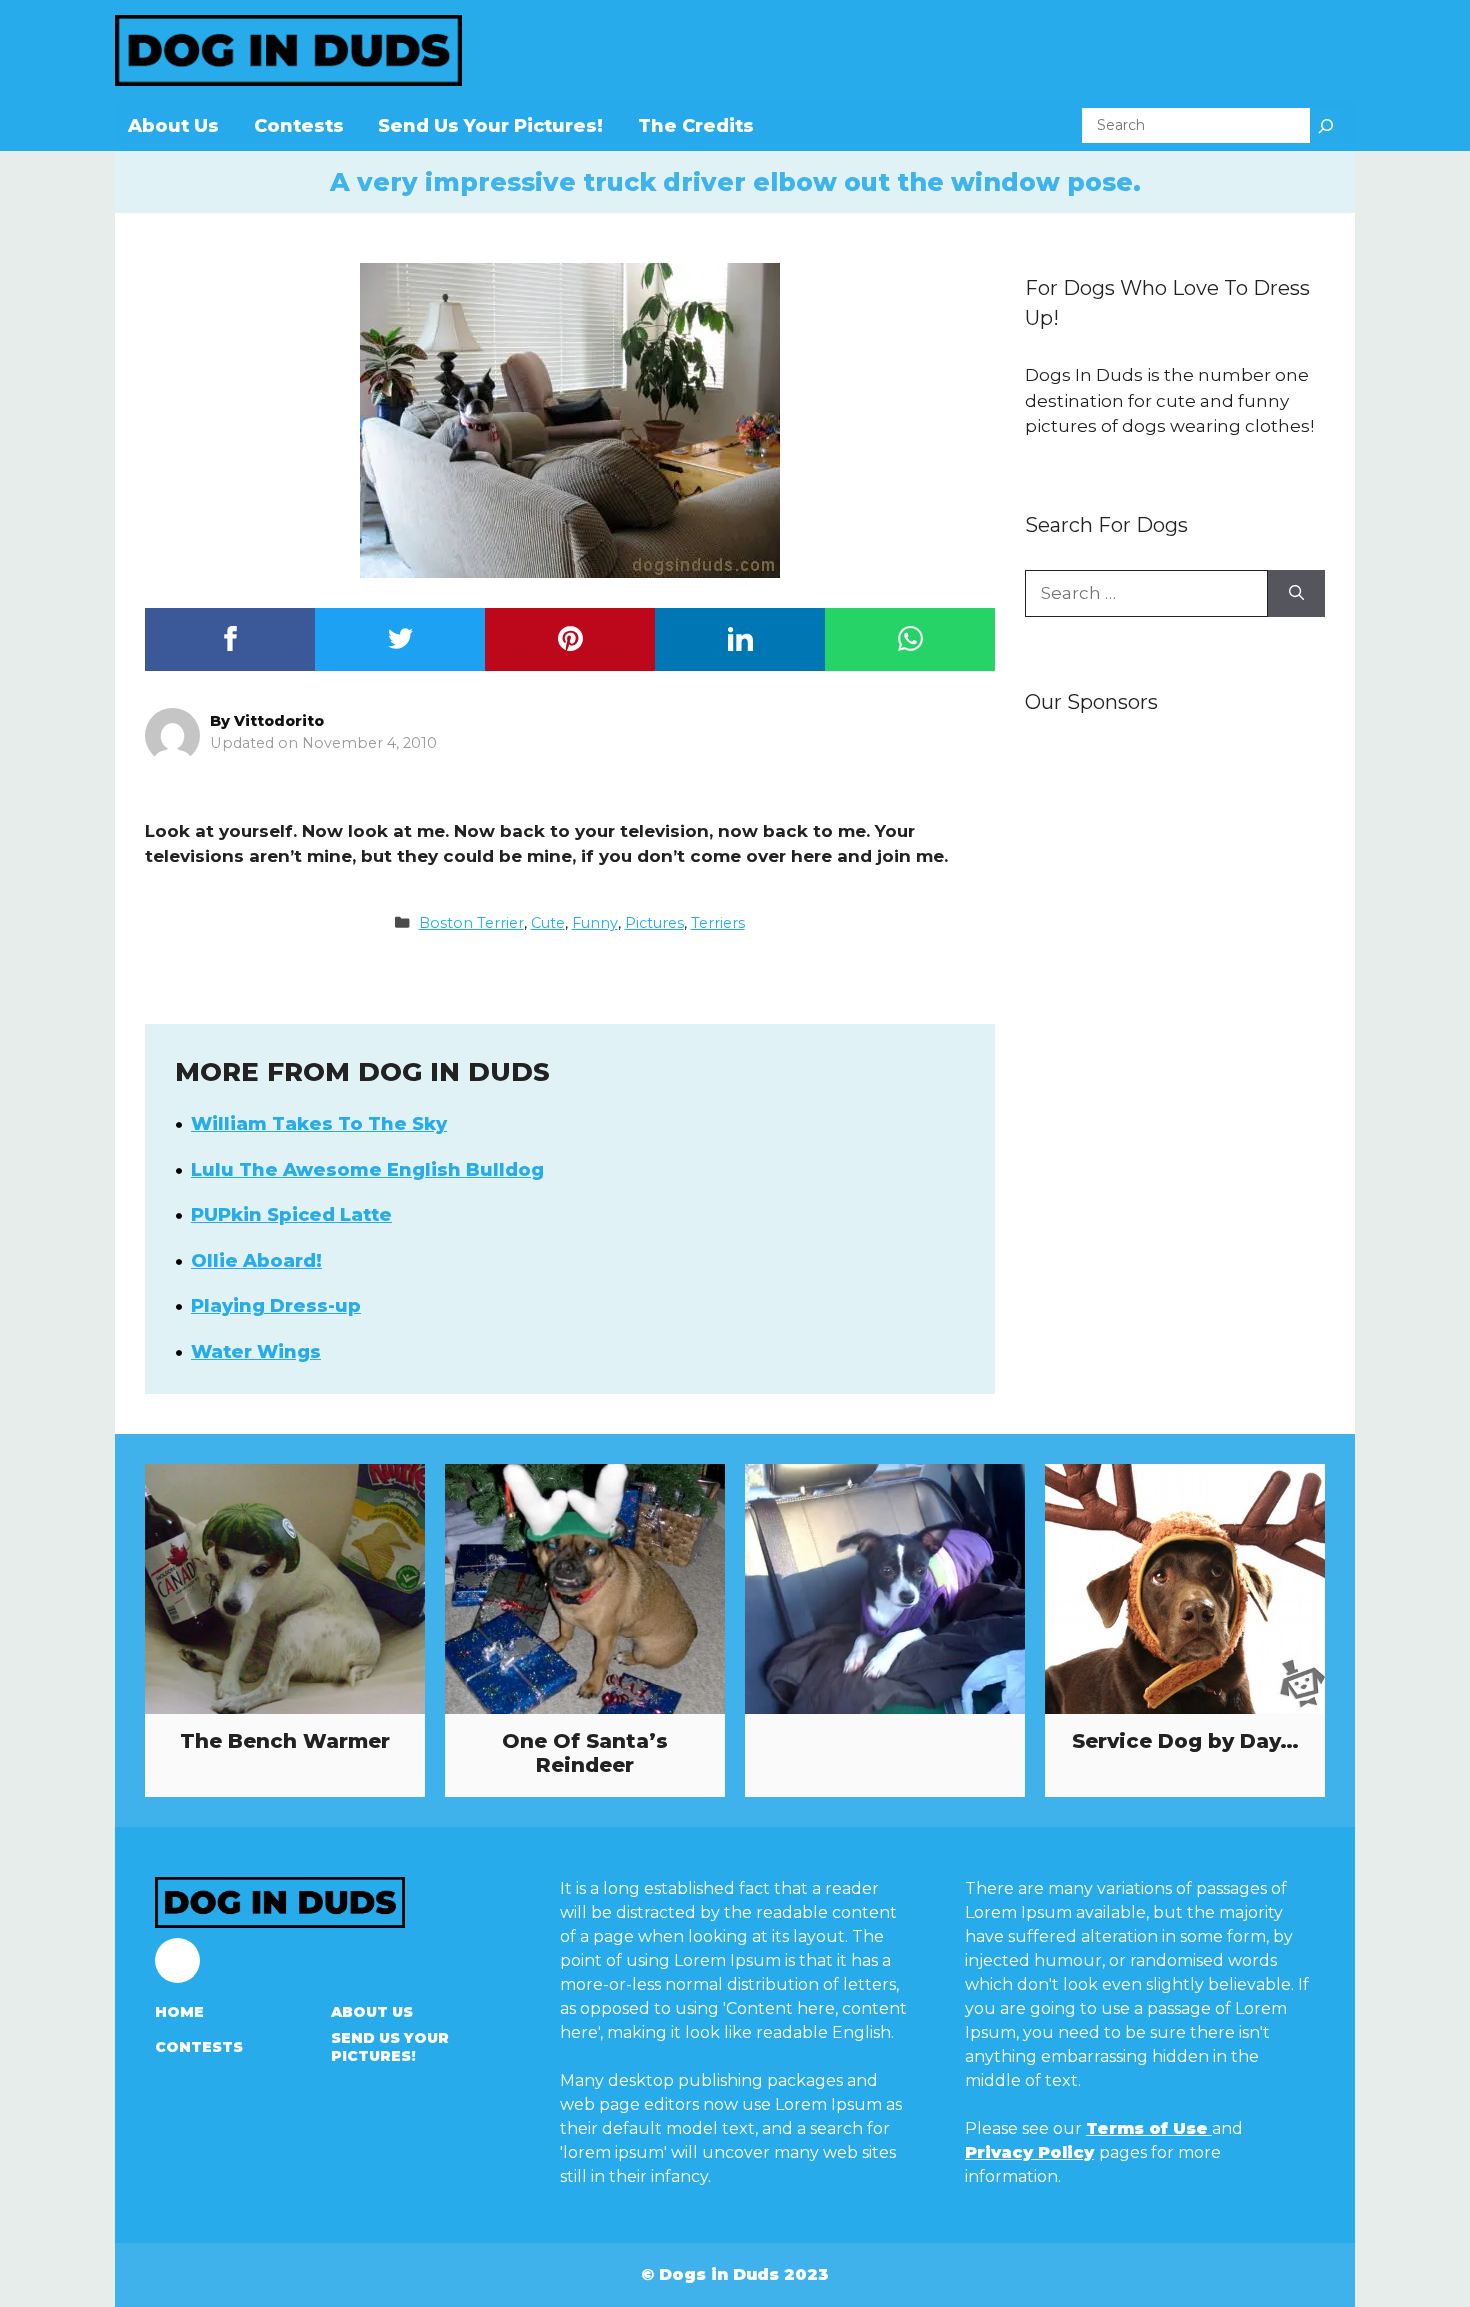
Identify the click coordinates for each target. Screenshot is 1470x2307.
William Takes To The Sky (319, 1124)
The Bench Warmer (285, 1741)
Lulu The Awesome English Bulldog (367, 1170)
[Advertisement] (1175, 1047)
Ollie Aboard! (256, 1261)
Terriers (718, 923)
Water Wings (256, 1352)
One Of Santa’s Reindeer (585, 1753)
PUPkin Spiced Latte (291, 1215)
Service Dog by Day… (1185, 1741)
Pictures (654, 923)
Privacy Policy (1029, 2152)
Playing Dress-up (276, 1306)
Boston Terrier (471, 923)
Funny (595, 923)
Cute (548, 923)
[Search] (1326, 125)
